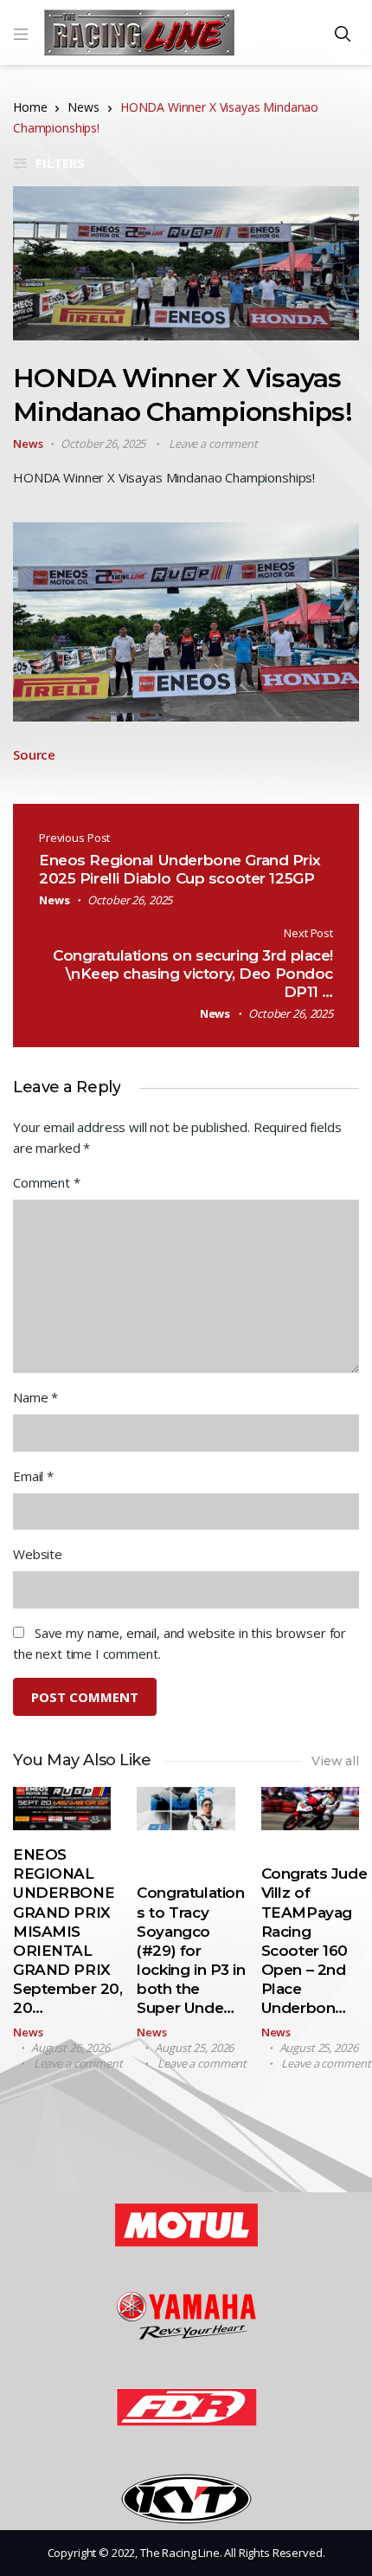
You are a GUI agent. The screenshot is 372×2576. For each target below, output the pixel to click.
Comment (47, 1182)
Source (34, 754)
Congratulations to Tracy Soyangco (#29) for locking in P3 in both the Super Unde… (191, 1950)
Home (30, 107)
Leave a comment (213, 443)
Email (33, 1476)
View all (335, 1761)
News (83, 107)
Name (35, 1397)
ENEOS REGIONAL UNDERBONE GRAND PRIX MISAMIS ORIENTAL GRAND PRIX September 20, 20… (67, 1931)
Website (38, 1554)
